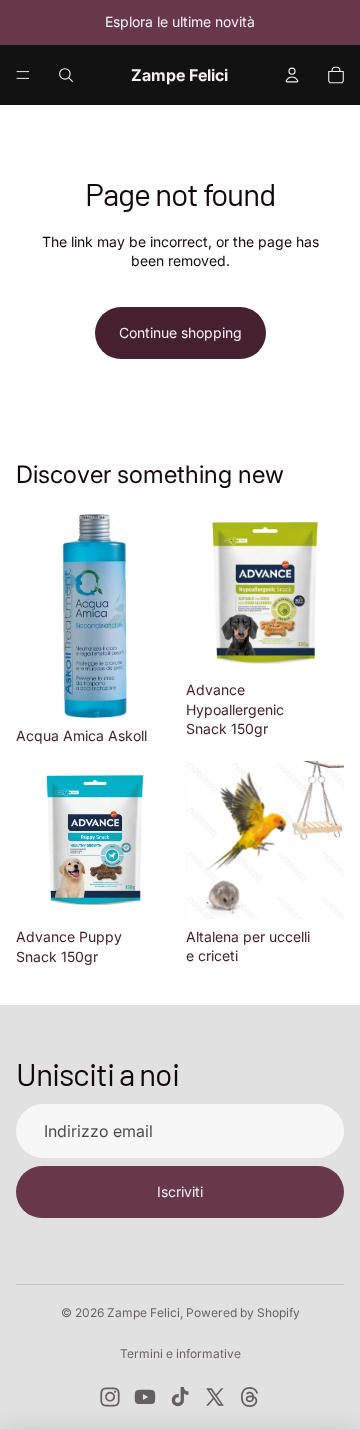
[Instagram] (110, 1397)
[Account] (292, 75)
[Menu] (23, 75)
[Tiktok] (180, 1397)
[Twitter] (215, 1397)
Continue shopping (180, 332)
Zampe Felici (143, 1312)
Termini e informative (180, 1353)
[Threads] (250, 1397)
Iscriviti (180, 1191)
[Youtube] (145, 1397)
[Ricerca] (66, 75)
